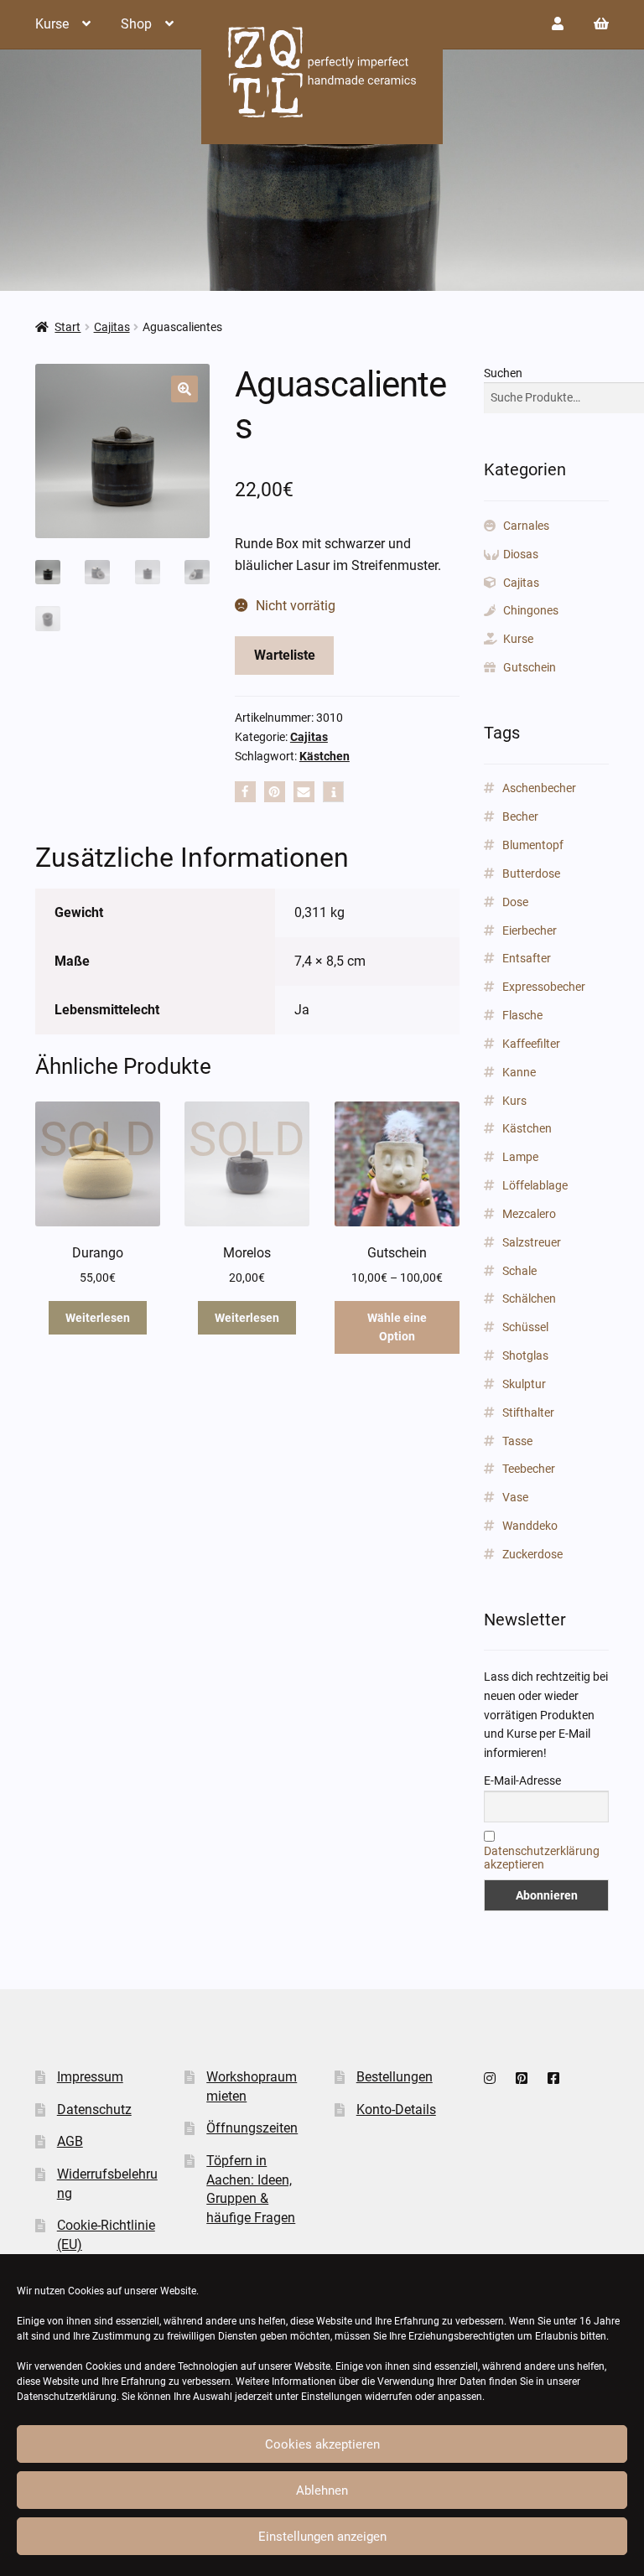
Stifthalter (528, 1412)
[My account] (558, 24)
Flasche (522, 1015)
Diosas (521, 554)
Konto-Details (396, 2110)
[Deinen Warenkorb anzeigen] (601, 24)
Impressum (90, 2077)
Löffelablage (535, 1185)
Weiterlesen (98, 1318)
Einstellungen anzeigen (322, 2537)
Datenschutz (94, 2110)
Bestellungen (395, 2077)
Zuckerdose (532, 1554)
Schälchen (529, 1298)
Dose (515, 902)
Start (68, 327)
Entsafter (527, 958)
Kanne (519, 1072)
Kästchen (325, 756)
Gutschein (530, 667)
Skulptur (524, 1384)
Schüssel (525, 1327)
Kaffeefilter (531, 1044)
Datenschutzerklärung (67, 2397)
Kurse (52, 24)
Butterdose (531, 873)
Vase (515, 1497)
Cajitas (112, 327)
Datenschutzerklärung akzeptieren (542, 1858)
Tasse (517, 1441)
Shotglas (525, 1355)
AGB (70, 2141)
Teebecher (529, 1469)
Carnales (526, 526)
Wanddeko (530, 1526)
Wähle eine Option (397, 1327)
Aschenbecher (539, 788)
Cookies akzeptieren (322, 2444)
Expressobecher (544, 987)
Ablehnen (322, 2490)
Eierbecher (530, 930)
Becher (520, 816)
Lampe (520, 1157)
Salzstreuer (532, 1242)
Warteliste (285, 655)
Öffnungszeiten (252, 2128)
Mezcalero (529, 1214)
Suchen (503, 373)
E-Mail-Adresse (522, 1780)
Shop (136, 24)
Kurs (514, 1101)
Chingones (531, 610)
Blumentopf (533, 845)
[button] (184, 389)
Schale (519, 1271)
